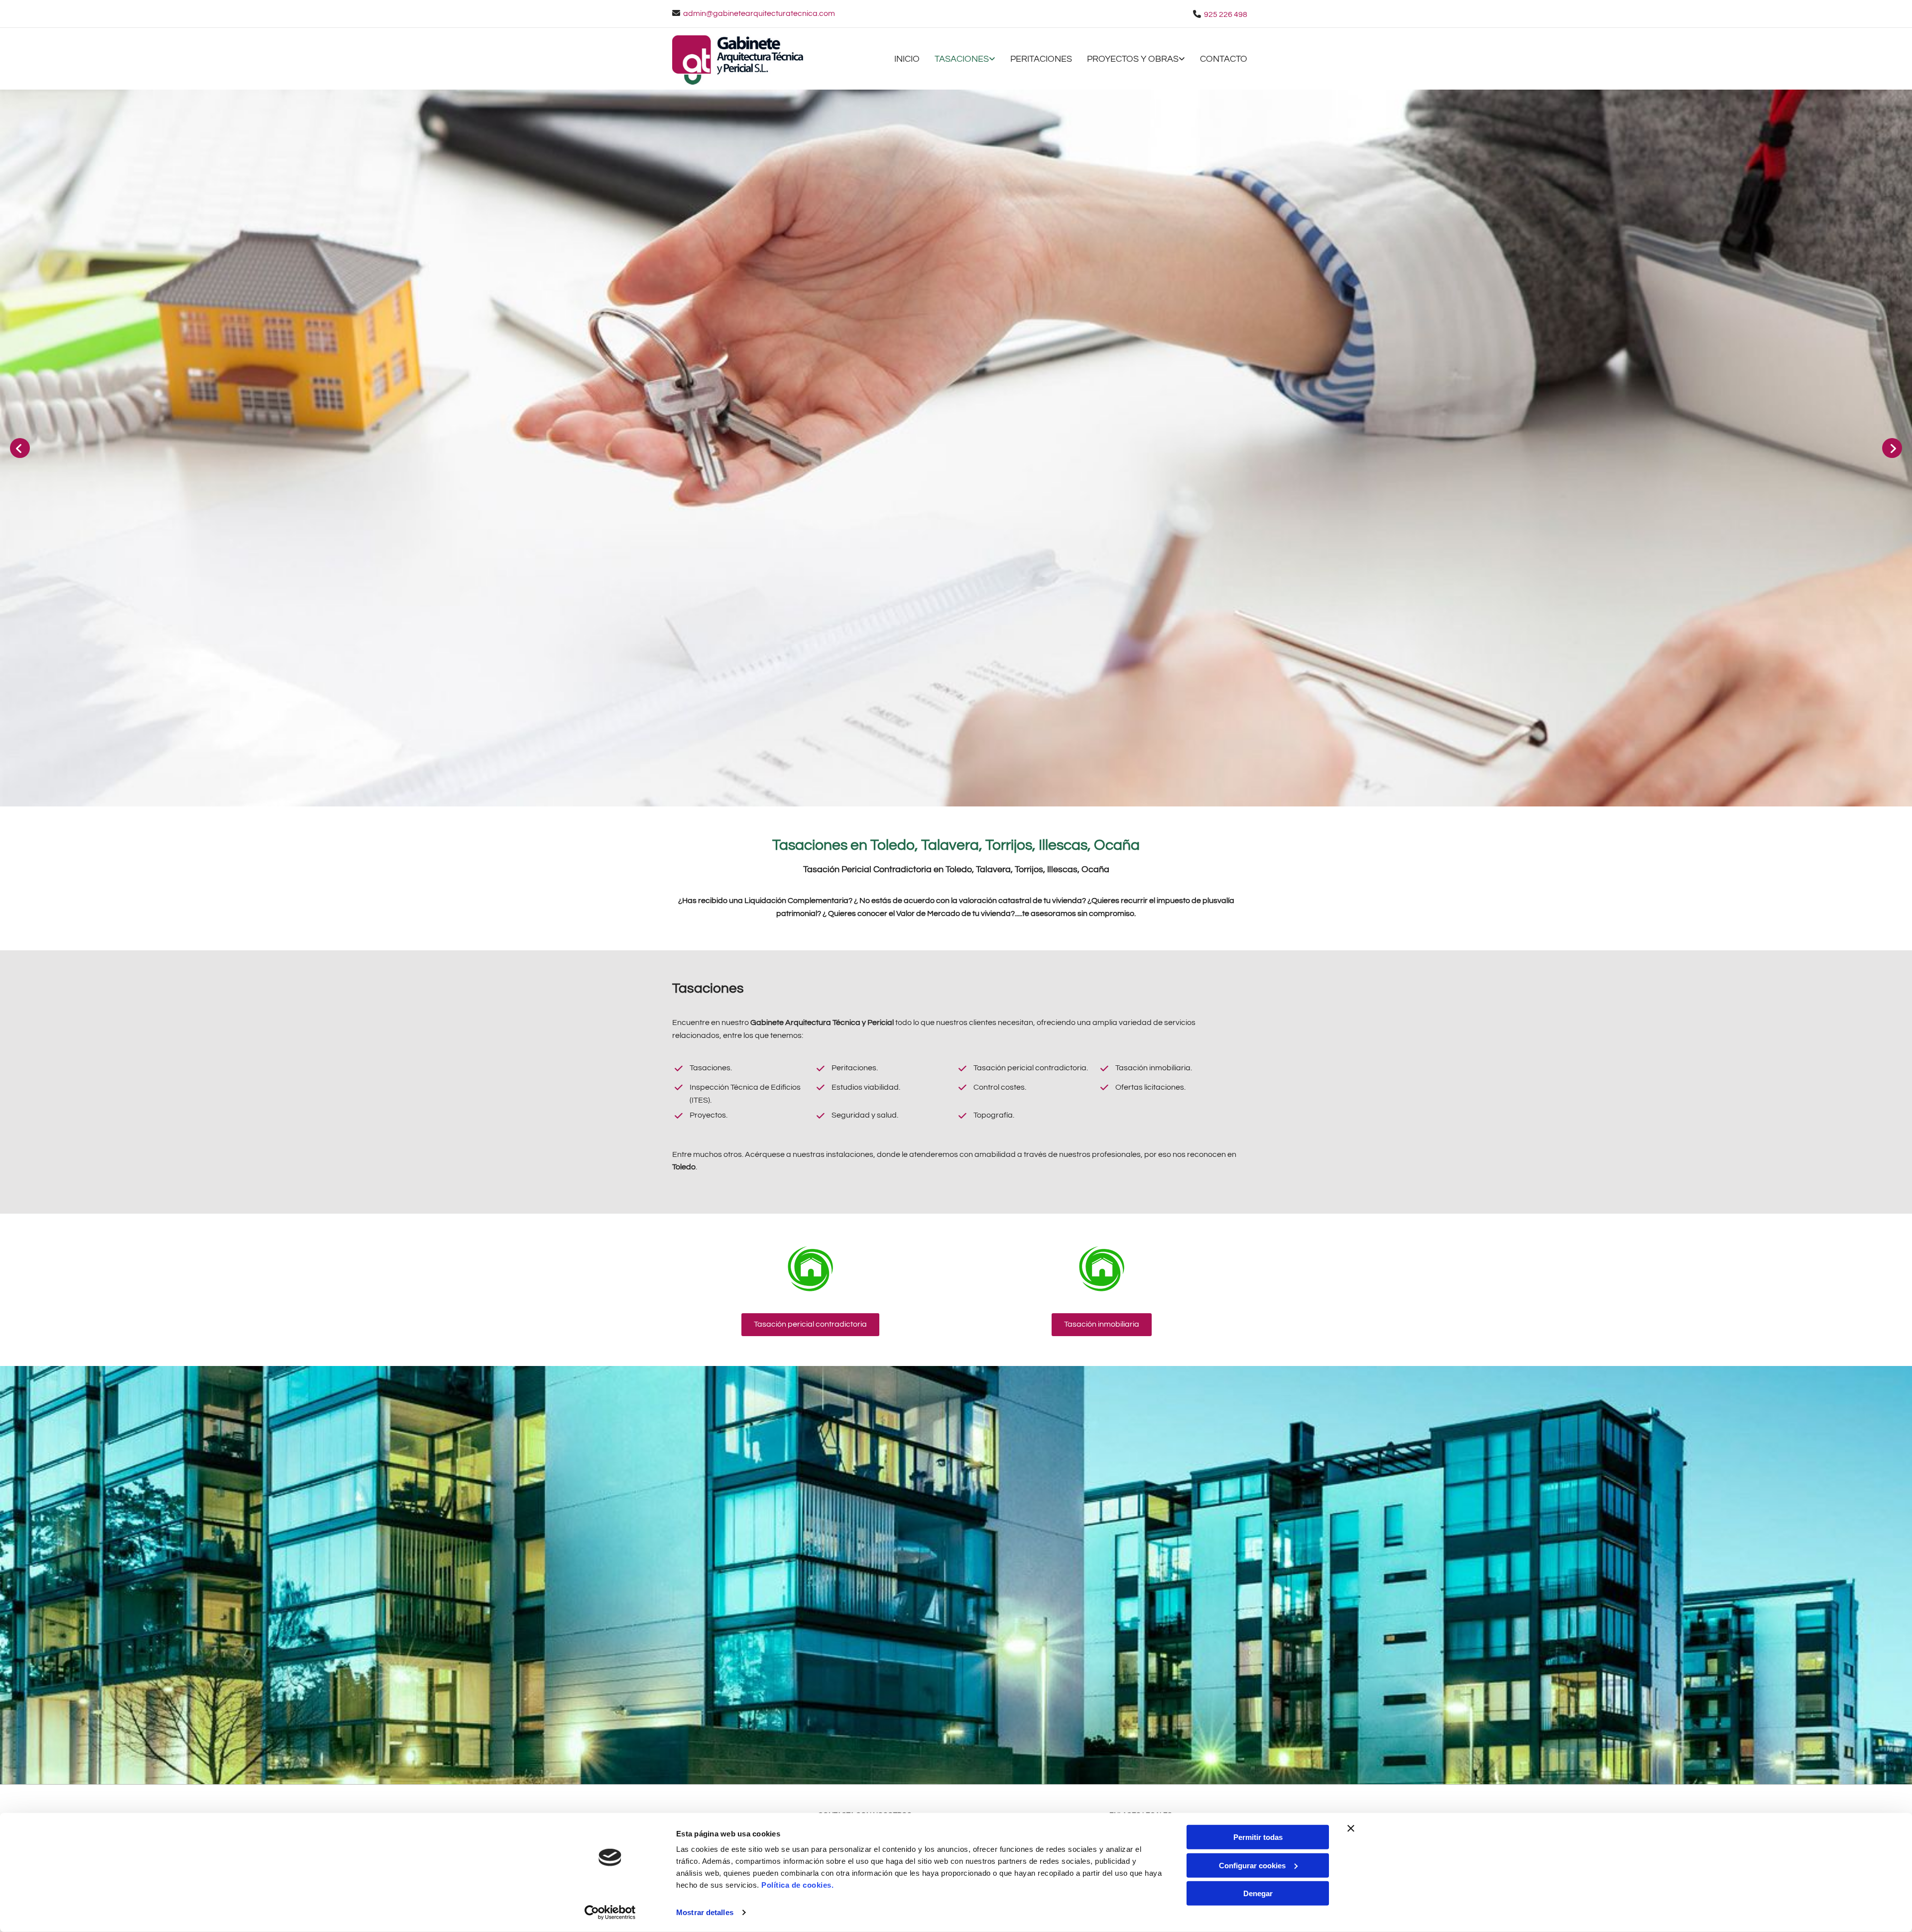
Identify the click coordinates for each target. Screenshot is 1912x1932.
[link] (957, 60)
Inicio (907, 59)
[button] (810, 1325)
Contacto (1224, 59)
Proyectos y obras (1133, 59)
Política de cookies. (797, 1885)
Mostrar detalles (705, 1912)
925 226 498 (1226, 14)
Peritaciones (1041, 59)
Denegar (1258, 1893)
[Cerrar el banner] (1351, 1828)
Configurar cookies (1252, 1865)
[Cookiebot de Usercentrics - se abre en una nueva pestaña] (610, 1913)
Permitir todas (1258, 1837)
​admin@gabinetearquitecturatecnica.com (759, 13)
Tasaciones (962, 59)
